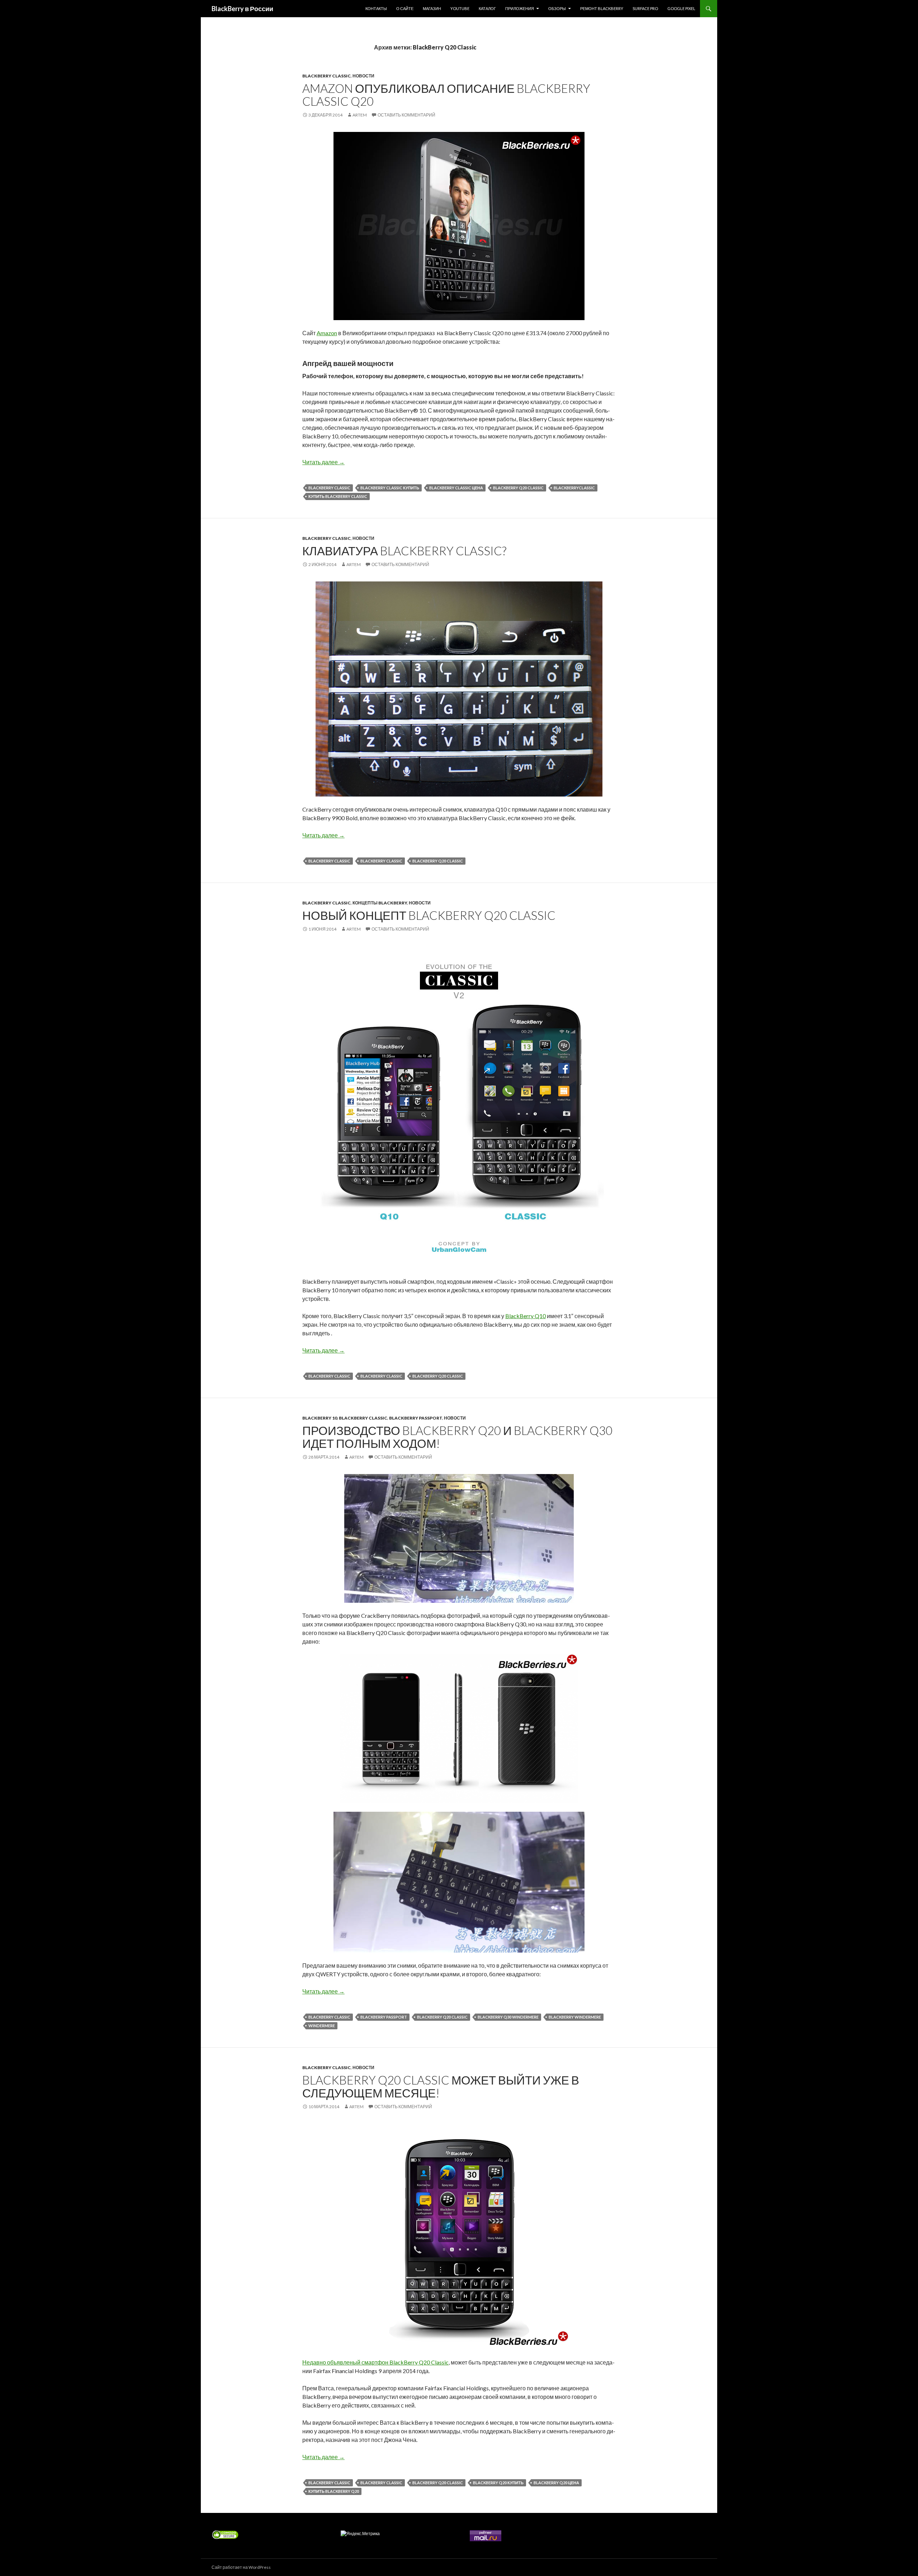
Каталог (487, 8)
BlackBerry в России (242, 9)
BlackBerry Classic (326, 76)
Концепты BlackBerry (380, 903)
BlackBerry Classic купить (390, 488)
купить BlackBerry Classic (338, 496)
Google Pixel (681, 8)
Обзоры (557, 8)
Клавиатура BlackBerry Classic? (404, 551)
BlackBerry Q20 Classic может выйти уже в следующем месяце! (441, 2086)
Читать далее (323, 462)
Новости (363, 76)
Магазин (432, 8)
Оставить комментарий (406, 115)
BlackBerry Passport (416, 1418)
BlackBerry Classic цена (456, 488)
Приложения (520, 8)
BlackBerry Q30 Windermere (508, 2017)
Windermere (322, 2026)
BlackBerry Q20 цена (556, 2483)
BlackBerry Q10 (526, 1316)
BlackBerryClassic (574, 488)
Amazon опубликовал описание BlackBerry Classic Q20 (446, 95)
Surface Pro (645, 8)
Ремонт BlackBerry (602, 8)
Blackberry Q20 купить (498, 2483)
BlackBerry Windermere (575, 2017)
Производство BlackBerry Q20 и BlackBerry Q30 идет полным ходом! (457, 1437)
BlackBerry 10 (320, 1418)
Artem (360, 115)
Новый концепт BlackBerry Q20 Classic (429, 915)
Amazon (327, 333)
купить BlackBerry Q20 (334, 2491)
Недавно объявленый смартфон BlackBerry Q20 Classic (375, 2362)
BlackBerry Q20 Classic (518, 488)
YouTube (460, 8)
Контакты (376, 8)
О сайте (405, 8)
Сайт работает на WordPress (241, 2567)
